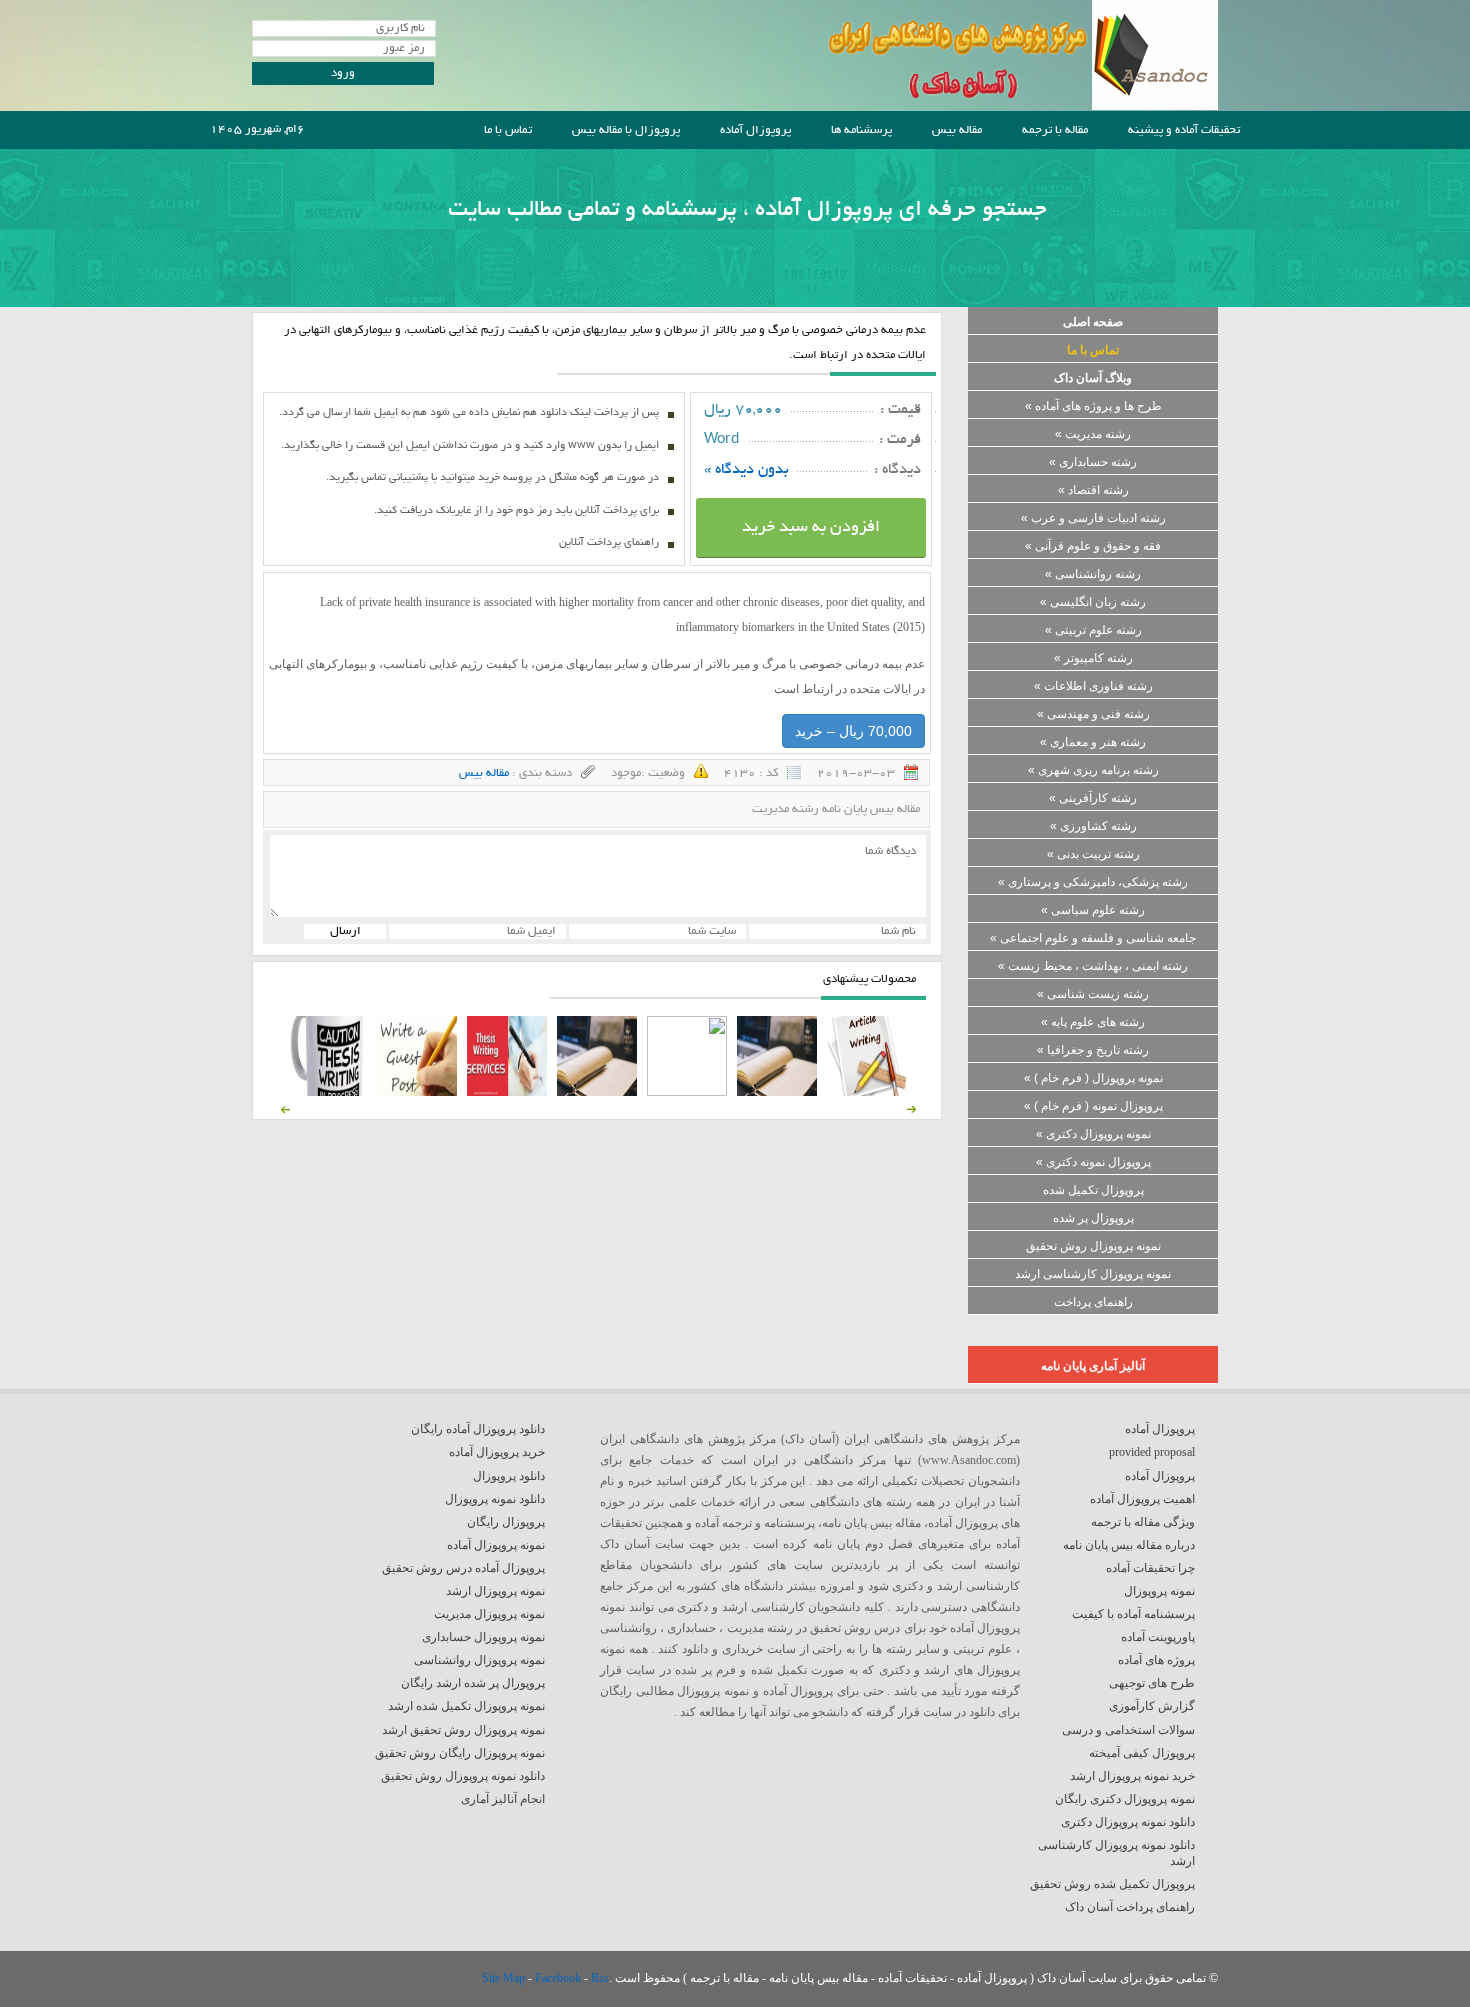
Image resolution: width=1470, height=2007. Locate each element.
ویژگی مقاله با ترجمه (1143, 1522)
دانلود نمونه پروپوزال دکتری (1128, 1822)
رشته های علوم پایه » (1093, 1022)
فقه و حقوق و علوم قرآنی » (1093, 546)
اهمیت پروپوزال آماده (1142, 1499)
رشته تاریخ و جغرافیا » (1093, 1050)
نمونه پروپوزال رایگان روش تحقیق (460, 1753)
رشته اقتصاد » (1093, 490)
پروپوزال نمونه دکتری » (1093, 1162)
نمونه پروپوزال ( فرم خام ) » (1093, 1078)
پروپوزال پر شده (1093, 1218)
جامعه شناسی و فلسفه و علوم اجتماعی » (1093, 938)
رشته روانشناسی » (1093, 574)
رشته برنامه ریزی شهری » (1093, 770)
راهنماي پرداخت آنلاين (609, 543)
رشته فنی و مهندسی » (1093, 714)
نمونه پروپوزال (1159, 1591)
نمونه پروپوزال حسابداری (483, 1637)
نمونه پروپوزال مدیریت (489, 1614)
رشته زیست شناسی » (1093, 994)
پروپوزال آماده (755, 130)
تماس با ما (508, 130)
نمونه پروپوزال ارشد (495, 1591)
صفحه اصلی (1093, 322)
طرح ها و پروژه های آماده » (1093, 406)
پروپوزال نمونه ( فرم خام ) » (1093, 1106)
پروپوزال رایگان (506, 1522)
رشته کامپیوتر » (1093, 658)
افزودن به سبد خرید (811, 528)
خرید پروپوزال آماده (497, 1452)
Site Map (505, 1978)
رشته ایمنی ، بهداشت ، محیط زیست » (1093, 966)
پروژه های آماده (1156, 1660)
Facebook (559, 1978)
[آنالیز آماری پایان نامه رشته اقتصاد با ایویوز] (507, 1092)
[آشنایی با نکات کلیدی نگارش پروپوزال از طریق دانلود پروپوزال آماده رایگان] (417, 1092)
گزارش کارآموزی (1152, 1706)
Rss (600, 1978)
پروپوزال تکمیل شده (1093, 1190)
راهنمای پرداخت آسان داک (1130, 1907)
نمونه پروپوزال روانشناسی (479, 1660)
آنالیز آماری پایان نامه (1093, 1366)
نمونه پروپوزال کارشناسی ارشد (1093, 1274)
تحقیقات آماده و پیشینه (1184, 130)
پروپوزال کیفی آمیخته (1142, 1753)
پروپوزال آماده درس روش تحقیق (463, 1568)
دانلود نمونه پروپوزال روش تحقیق (463, 1776)
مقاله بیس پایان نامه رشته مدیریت (836, 809)
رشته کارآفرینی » (1093, 798)
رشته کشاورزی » (1093, 826)
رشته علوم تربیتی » (1093, 630)
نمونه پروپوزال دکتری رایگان (1125, 1799)
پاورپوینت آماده (1158, 1637)
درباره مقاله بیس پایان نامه (1129, 1545)
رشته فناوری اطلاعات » (1093, 686)
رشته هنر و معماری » (1093, 742)
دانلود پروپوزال (509, 1476)
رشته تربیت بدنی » (1093, 854)
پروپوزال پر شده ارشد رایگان (473, 1683)
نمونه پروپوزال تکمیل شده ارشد (466, 1706)
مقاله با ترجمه (1055, 130)
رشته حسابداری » (1093, 462)
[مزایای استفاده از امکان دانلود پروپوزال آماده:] (327, 1092)
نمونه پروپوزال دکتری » (1093, 1134)
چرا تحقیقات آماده (1150, 1568)
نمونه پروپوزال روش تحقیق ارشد (463, 1730)
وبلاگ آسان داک (1093, 378)
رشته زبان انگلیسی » (1093, 602)
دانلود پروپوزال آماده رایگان (478, 1429)
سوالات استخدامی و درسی (1128, 1730)
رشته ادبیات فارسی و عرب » (1093, 518)
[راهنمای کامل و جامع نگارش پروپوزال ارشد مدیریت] (867, 1092)
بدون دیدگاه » (746, 470)
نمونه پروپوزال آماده (496, 1545)
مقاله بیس (957, 130)
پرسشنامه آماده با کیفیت (1133, 1614)
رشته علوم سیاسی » (1093, 910)
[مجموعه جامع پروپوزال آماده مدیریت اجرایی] (597, 1092)
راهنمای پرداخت (1093, 1302)
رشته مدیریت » (1093, 434)
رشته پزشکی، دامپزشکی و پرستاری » (1093, 882)
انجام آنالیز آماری (503, 1799)
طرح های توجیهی (1152, 1683)
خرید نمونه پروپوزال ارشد (1132, 1776)
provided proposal (1152, 1452)
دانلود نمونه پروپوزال (495, 1499)
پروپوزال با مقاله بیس (626, 130)
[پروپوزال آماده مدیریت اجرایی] (687, 1092)
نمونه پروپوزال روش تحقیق (1093, 1246)
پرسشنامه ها (861, 130)
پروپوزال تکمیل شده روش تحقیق (1112, 1884)
